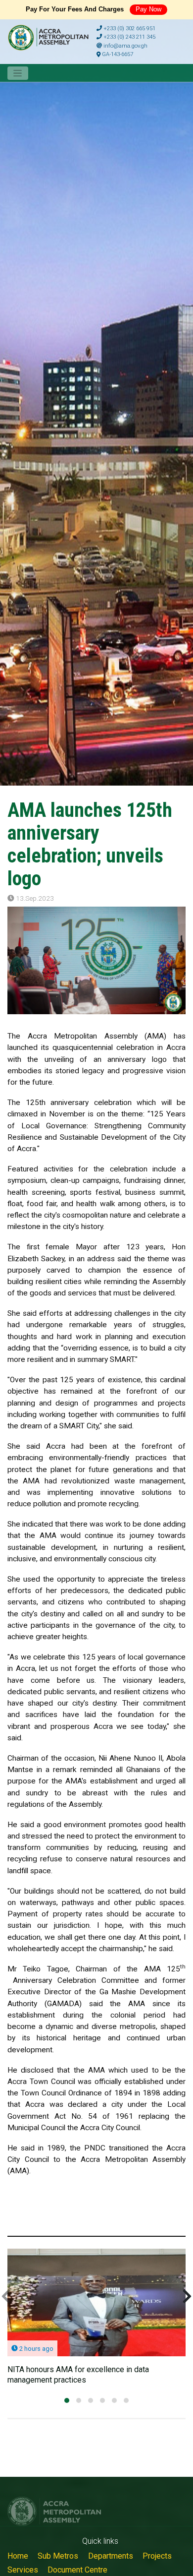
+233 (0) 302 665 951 (129, 29)
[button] (67, 2400)
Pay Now (148, 9)
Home (18, 2556)
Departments (111, 2556)
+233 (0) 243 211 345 (129, 37)
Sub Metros (58, 2556)
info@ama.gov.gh (125, 46)
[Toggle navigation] (18, 73)
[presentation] (6, 2297)
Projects (157, 2556)
